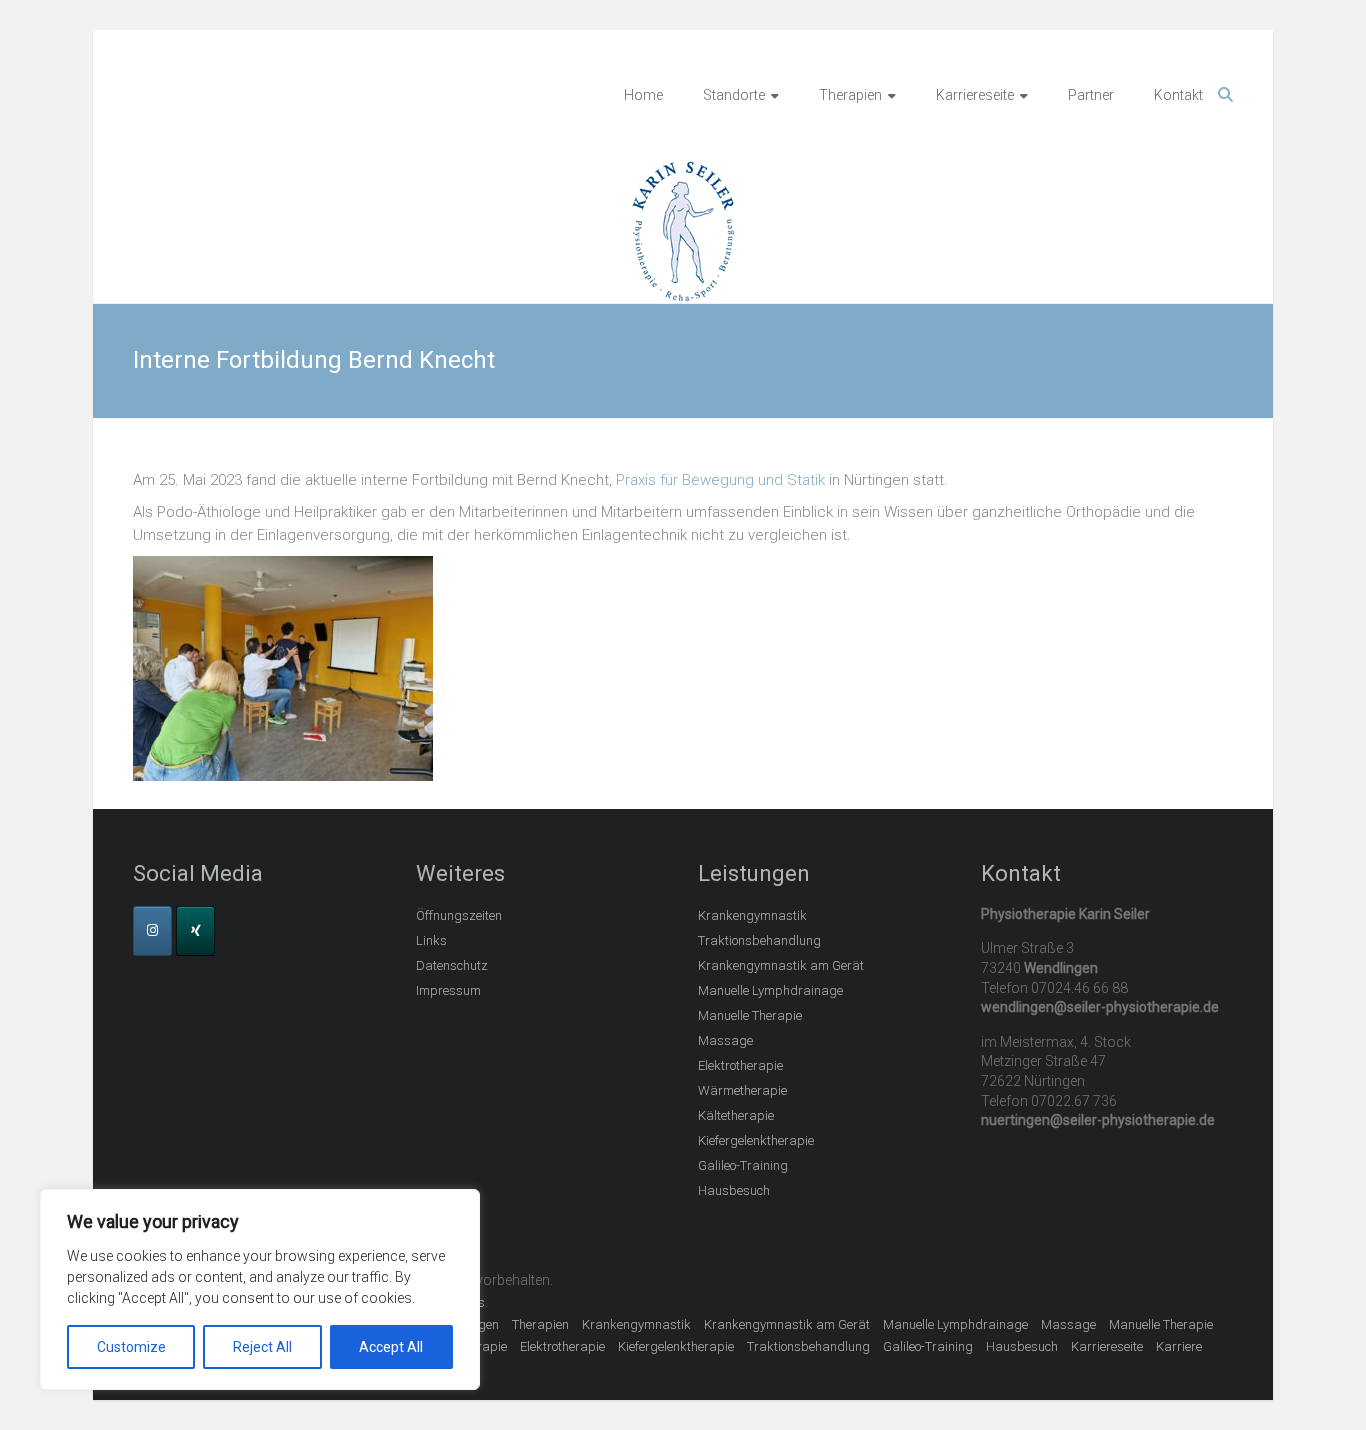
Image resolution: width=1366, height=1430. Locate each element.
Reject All (262, 1347)
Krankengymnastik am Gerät (781, 965)
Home (643, 95)
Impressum (448, 990)
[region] (260, 1289)
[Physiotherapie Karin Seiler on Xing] (195, 931)
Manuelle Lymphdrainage (770, 990)
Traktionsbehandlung (759, 940)
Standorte (734, 95)
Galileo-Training (743, 1165)
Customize (131, 1347)
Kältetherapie (736, 1115)
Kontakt (1178, 95)
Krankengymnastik (752, 915)
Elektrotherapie (740, 1065)
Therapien (850, 95)
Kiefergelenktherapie (756, 1140)
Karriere (1179, 1346)
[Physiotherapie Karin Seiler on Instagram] (152, 931)
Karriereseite (975, 95)
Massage (725, 1040)
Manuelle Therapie (750, 1015)
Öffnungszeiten (459, 915)
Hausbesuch (734, 1190)
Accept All (391, 1347)
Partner (1091, 95)
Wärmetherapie (742, 1090)
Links (431, 940)
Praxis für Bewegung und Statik (720, 480)
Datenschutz (452, 965)
